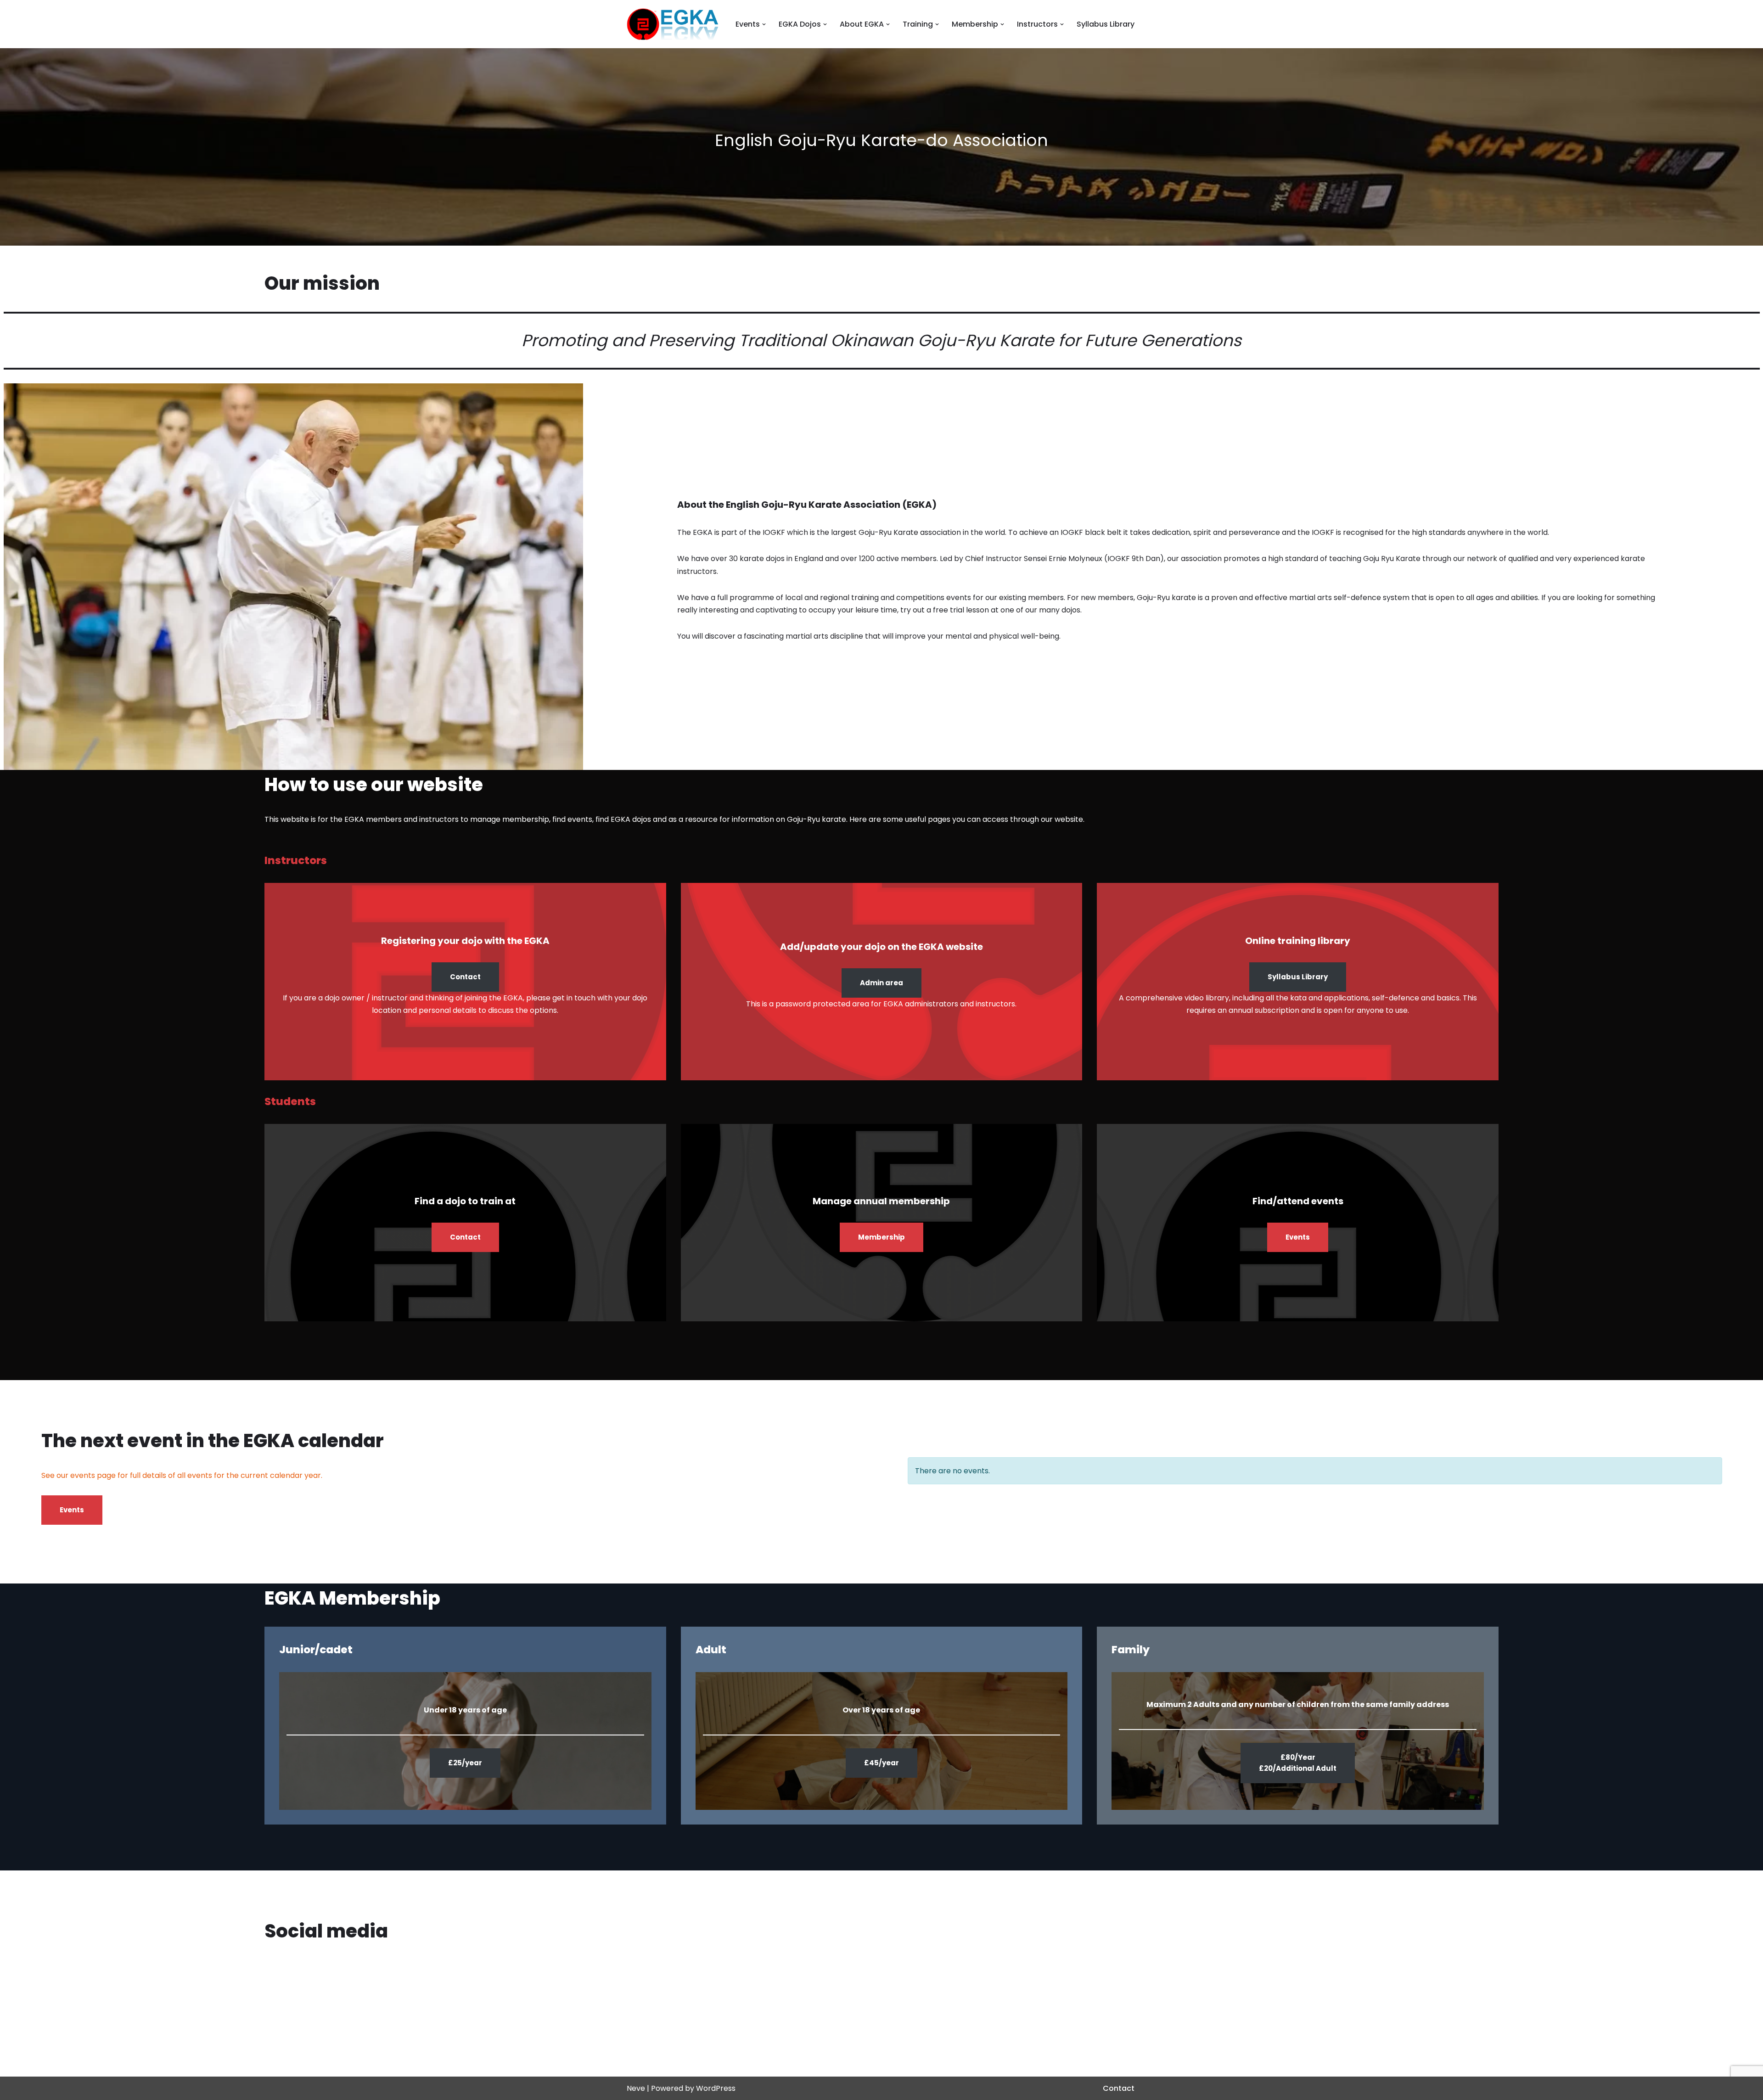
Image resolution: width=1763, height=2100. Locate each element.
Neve (636, 2088)
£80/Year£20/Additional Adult (1298, 1763)
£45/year (881, 1763)
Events (1298, 1237)
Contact (465, 977)
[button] (764, 24)
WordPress (716, 2088)
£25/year (465, 1763)
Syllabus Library (1106, 24)
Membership (881, 1237)
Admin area (881, 983)
